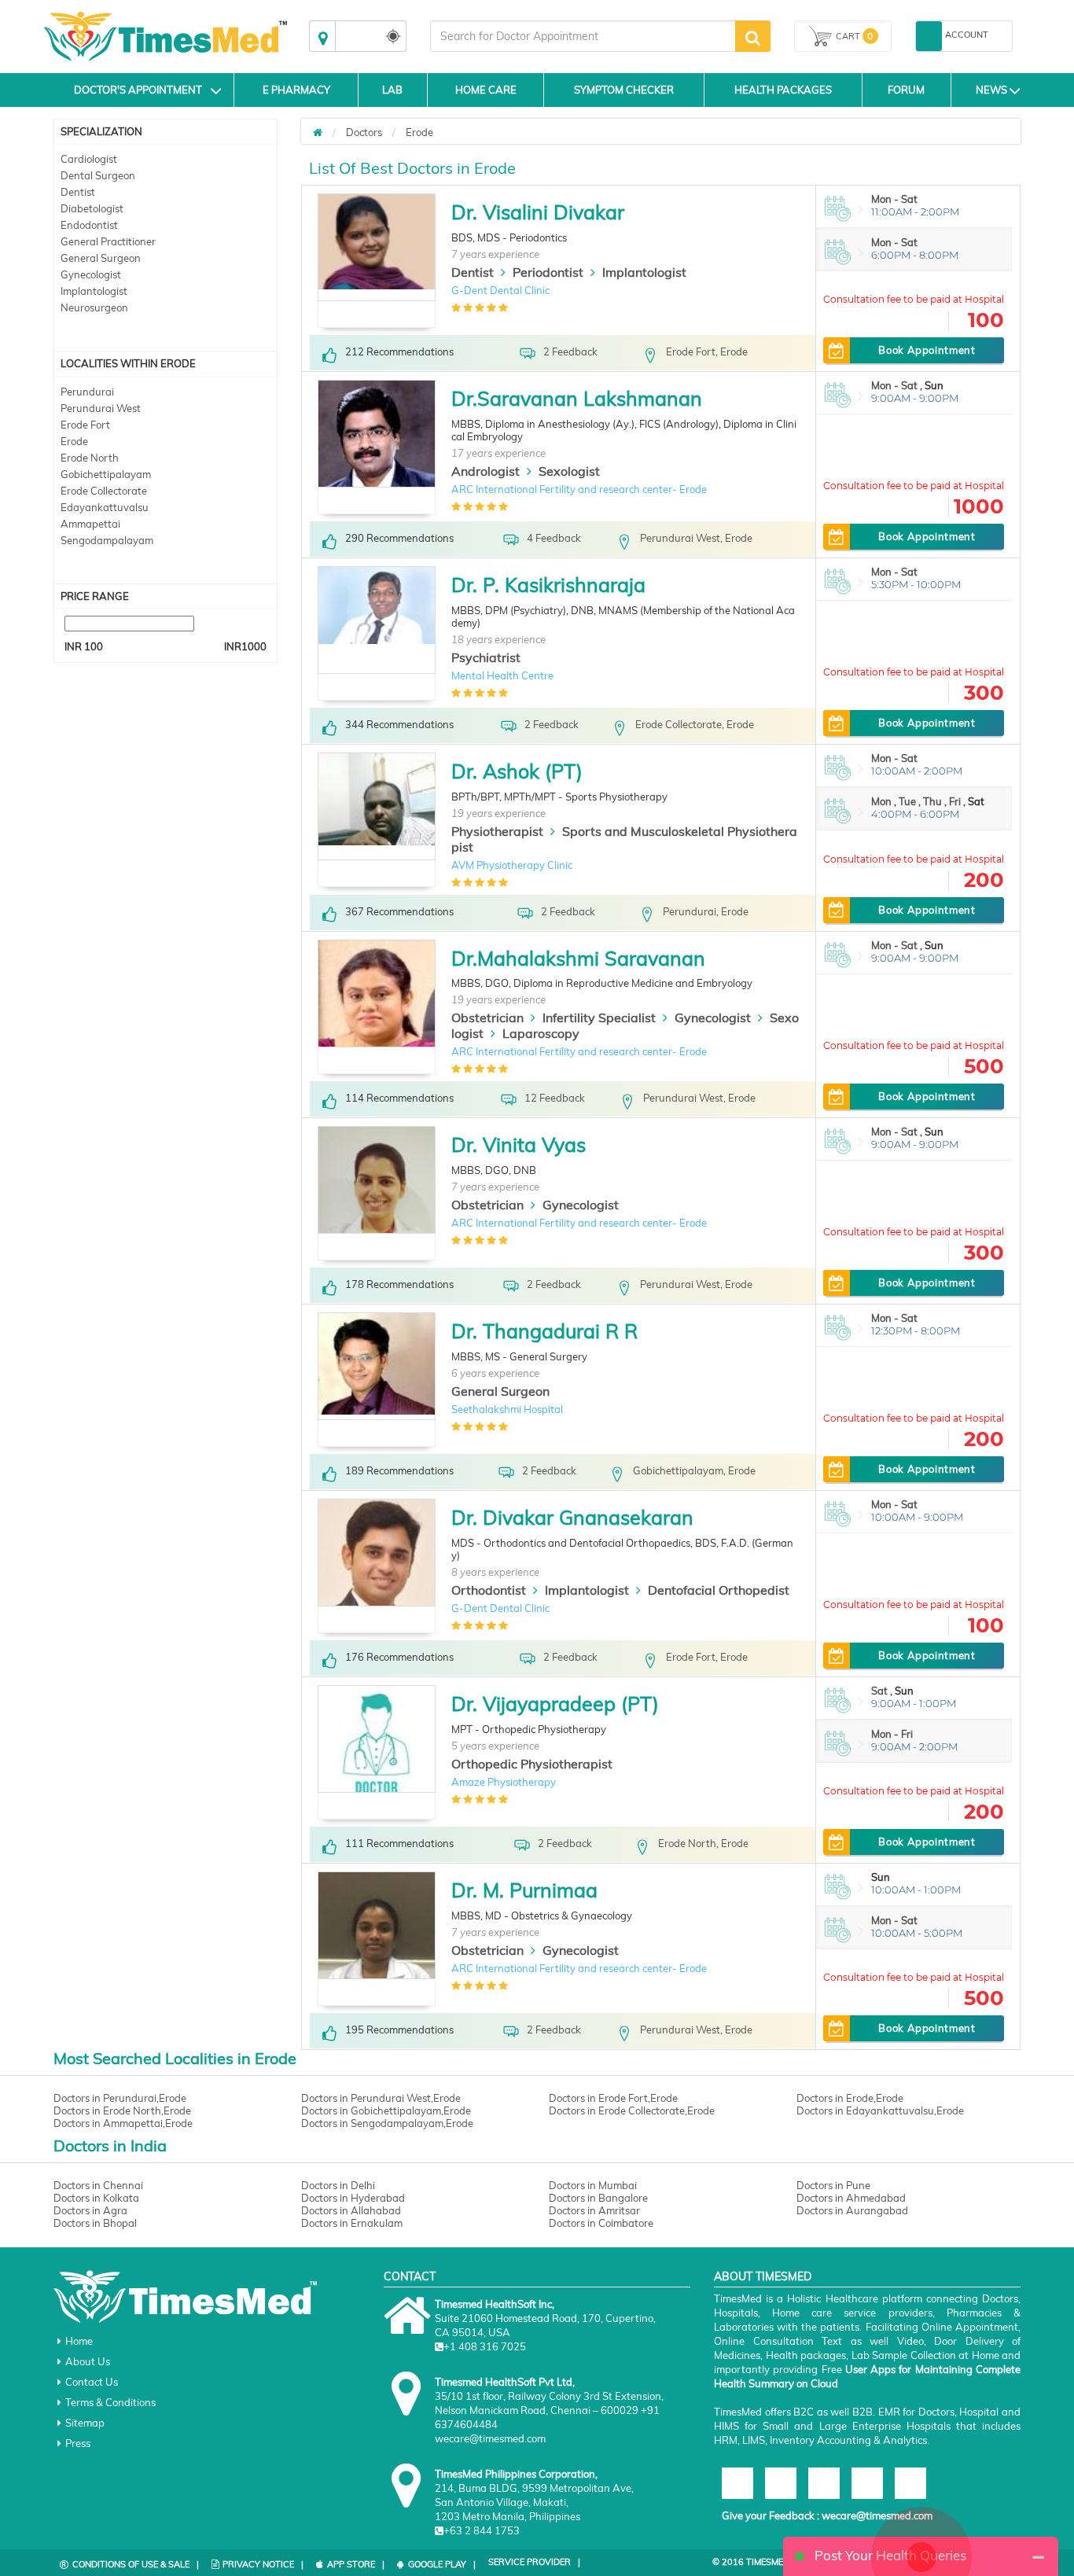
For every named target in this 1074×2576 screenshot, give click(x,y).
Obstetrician (487, 1018)
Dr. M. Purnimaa (524, 1890)
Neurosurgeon (94, 307)
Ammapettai (90, 524)
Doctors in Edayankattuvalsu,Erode (880, 2110)
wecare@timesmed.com (877, 2515)
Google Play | (442, 2564)
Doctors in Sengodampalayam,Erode (387, 2123)
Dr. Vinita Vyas (519, 1144)
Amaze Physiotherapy (504, 1782)
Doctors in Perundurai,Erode (120, 2098)
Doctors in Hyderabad (353, 2198)
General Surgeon (101, 258)
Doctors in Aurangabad (852, 2210)
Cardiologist (89, 159)
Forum (906, 90)
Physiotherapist (497, 831)
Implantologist (94, 291)
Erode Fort (85, 425)
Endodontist (89, 225)
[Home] (318, 132)
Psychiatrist (486, 657)
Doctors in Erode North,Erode (122, 2110)
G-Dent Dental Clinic (500, 290)
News (991, 90)
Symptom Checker (624, 90)
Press (78, 2443)
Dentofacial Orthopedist (719, 1590)
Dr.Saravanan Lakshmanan (577, 398)
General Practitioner (108, 241)
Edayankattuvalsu (105, 507)
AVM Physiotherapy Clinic (512, 865)
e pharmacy (296, 90)
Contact (410, 2276)
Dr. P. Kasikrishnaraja (548, 585)
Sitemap (85, 2423)
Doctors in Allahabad (351, 2210)
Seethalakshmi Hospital (507, 1409)
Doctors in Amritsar (594, 2210)
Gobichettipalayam (106, 474)
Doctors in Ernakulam (352, 2223)
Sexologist (569, 471)
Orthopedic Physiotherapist (532, 1764)
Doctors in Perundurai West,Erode (381, 2098)
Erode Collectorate (104, 491)
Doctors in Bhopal (95, 2223)
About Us (88, 2361)
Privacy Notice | (263, 2564)
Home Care (486, 90)
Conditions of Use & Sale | (136, 2564)
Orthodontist (489, 1590)
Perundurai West (101, 408)
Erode (74, 441)
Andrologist (486, 471)
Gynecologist (91, 274)
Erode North (90, 458)
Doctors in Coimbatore (601, 2223)
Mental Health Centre (502, 675)
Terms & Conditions (110, 2402)
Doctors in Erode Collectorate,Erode (632, 2110)
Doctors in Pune (833, 2185)
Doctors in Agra (90, 2210)
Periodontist (548, 272)
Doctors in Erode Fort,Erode (613, 2098)
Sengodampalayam (107, 540)
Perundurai (87, 392)
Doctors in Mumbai (593, 2185)
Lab (392, 90)
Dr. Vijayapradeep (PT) (555, 1704)
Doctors (364, 132)
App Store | (356, 2564)
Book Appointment (927, 350)
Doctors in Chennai (98, 2185)
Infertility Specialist (599, 1018)
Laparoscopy (541, 1033)
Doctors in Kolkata (96, 2198)
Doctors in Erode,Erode (850, 2098)
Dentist (78, 192)
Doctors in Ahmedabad (851, 2198)
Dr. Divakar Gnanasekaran (572, 1517)
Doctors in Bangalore (598, 2198)
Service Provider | (534, 2562)
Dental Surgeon (98, 175)
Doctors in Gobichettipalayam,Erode (386, 2110)
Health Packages (783, 90)
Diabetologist (92, 208)
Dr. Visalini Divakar (538, 212)
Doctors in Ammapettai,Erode (123, 2123)
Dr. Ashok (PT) (517, 771)
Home (79, 2341)
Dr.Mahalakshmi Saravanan (578, 958)
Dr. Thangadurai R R (544, 1331)
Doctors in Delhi (338, 2185)
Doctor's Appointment (138, 90)
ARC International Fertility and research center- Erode (579, 489)
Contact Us (92, 2382)
